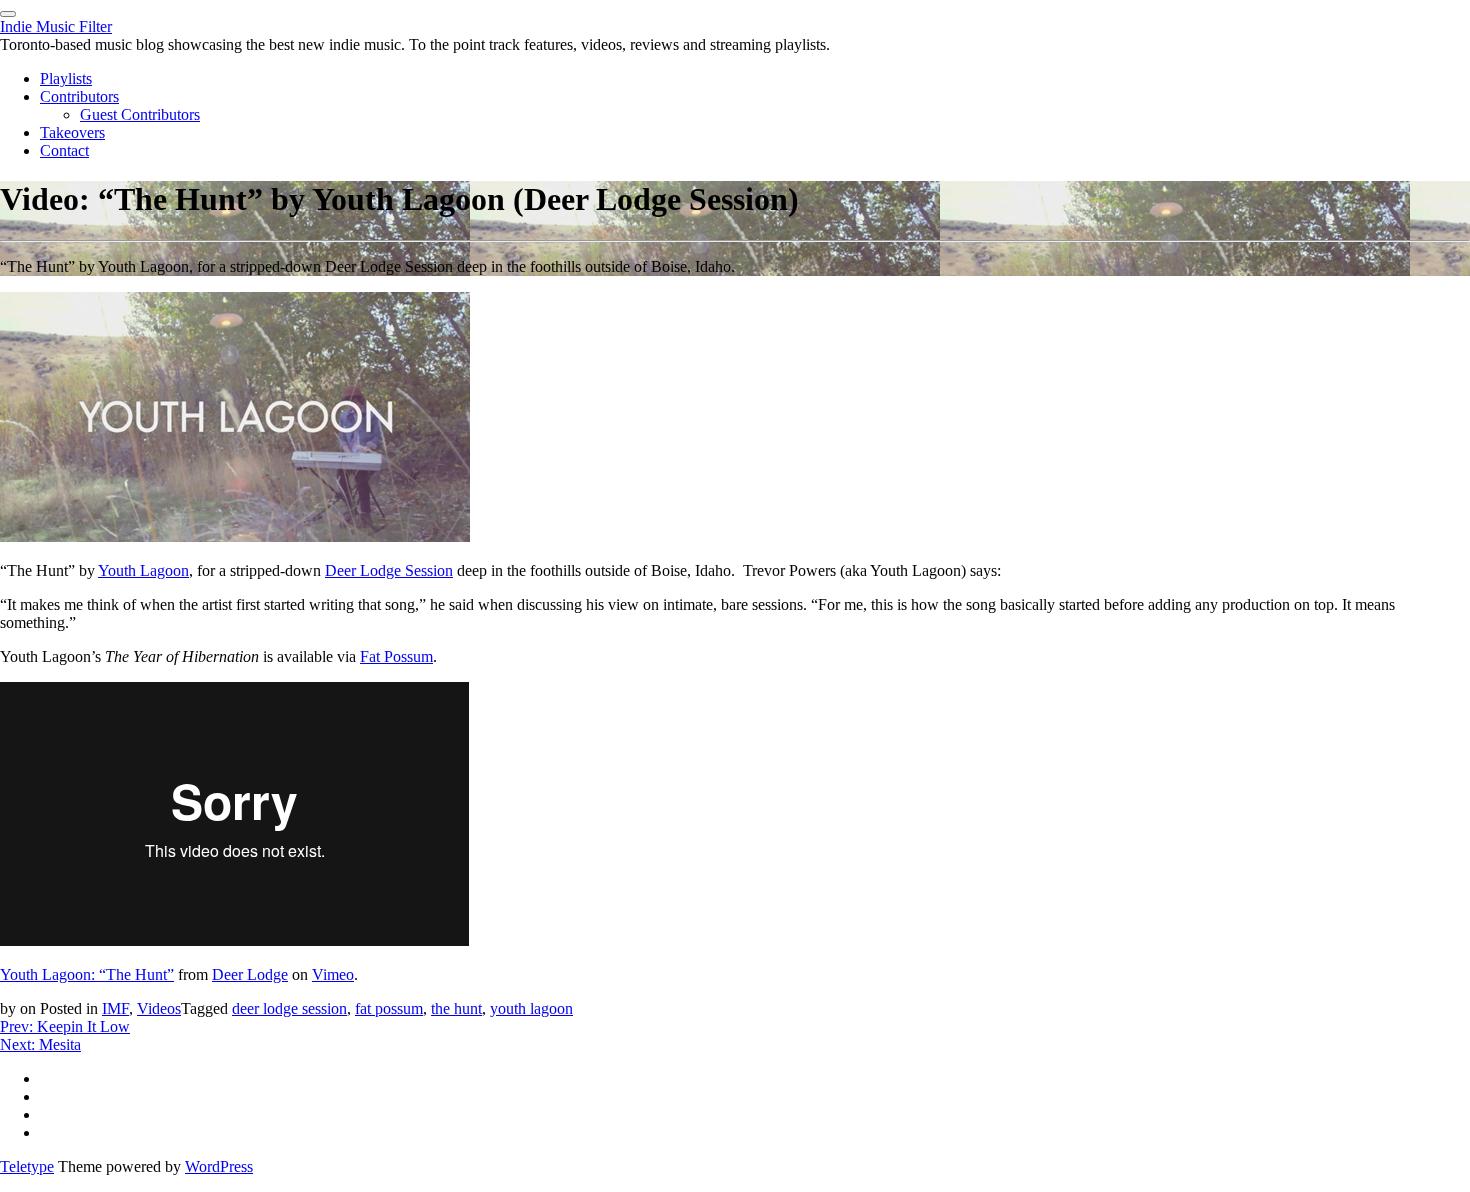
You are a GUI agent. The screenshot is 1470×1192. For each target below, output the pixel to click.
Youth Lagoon (143, 570)
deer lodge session (289, 1008)
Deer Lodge (250, 974)
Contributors (79, 96)
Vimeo (333, 974)
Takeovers (72, 132)
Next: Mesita (40, 1044)
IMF (115, 1008)
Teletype (27, 1166)
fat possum (389, 1008)
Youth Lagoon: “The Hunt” (87, 974)
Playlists (66, 78)
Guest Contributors (140, 114)
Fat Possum (396, 656)
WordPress (219, 1166)
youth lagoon (531, 1008)
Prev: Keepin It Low (65, 1026)
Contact (64, 150)
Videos (159, 1008)
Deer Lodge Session (389, 570)
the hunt (456, 1008)
